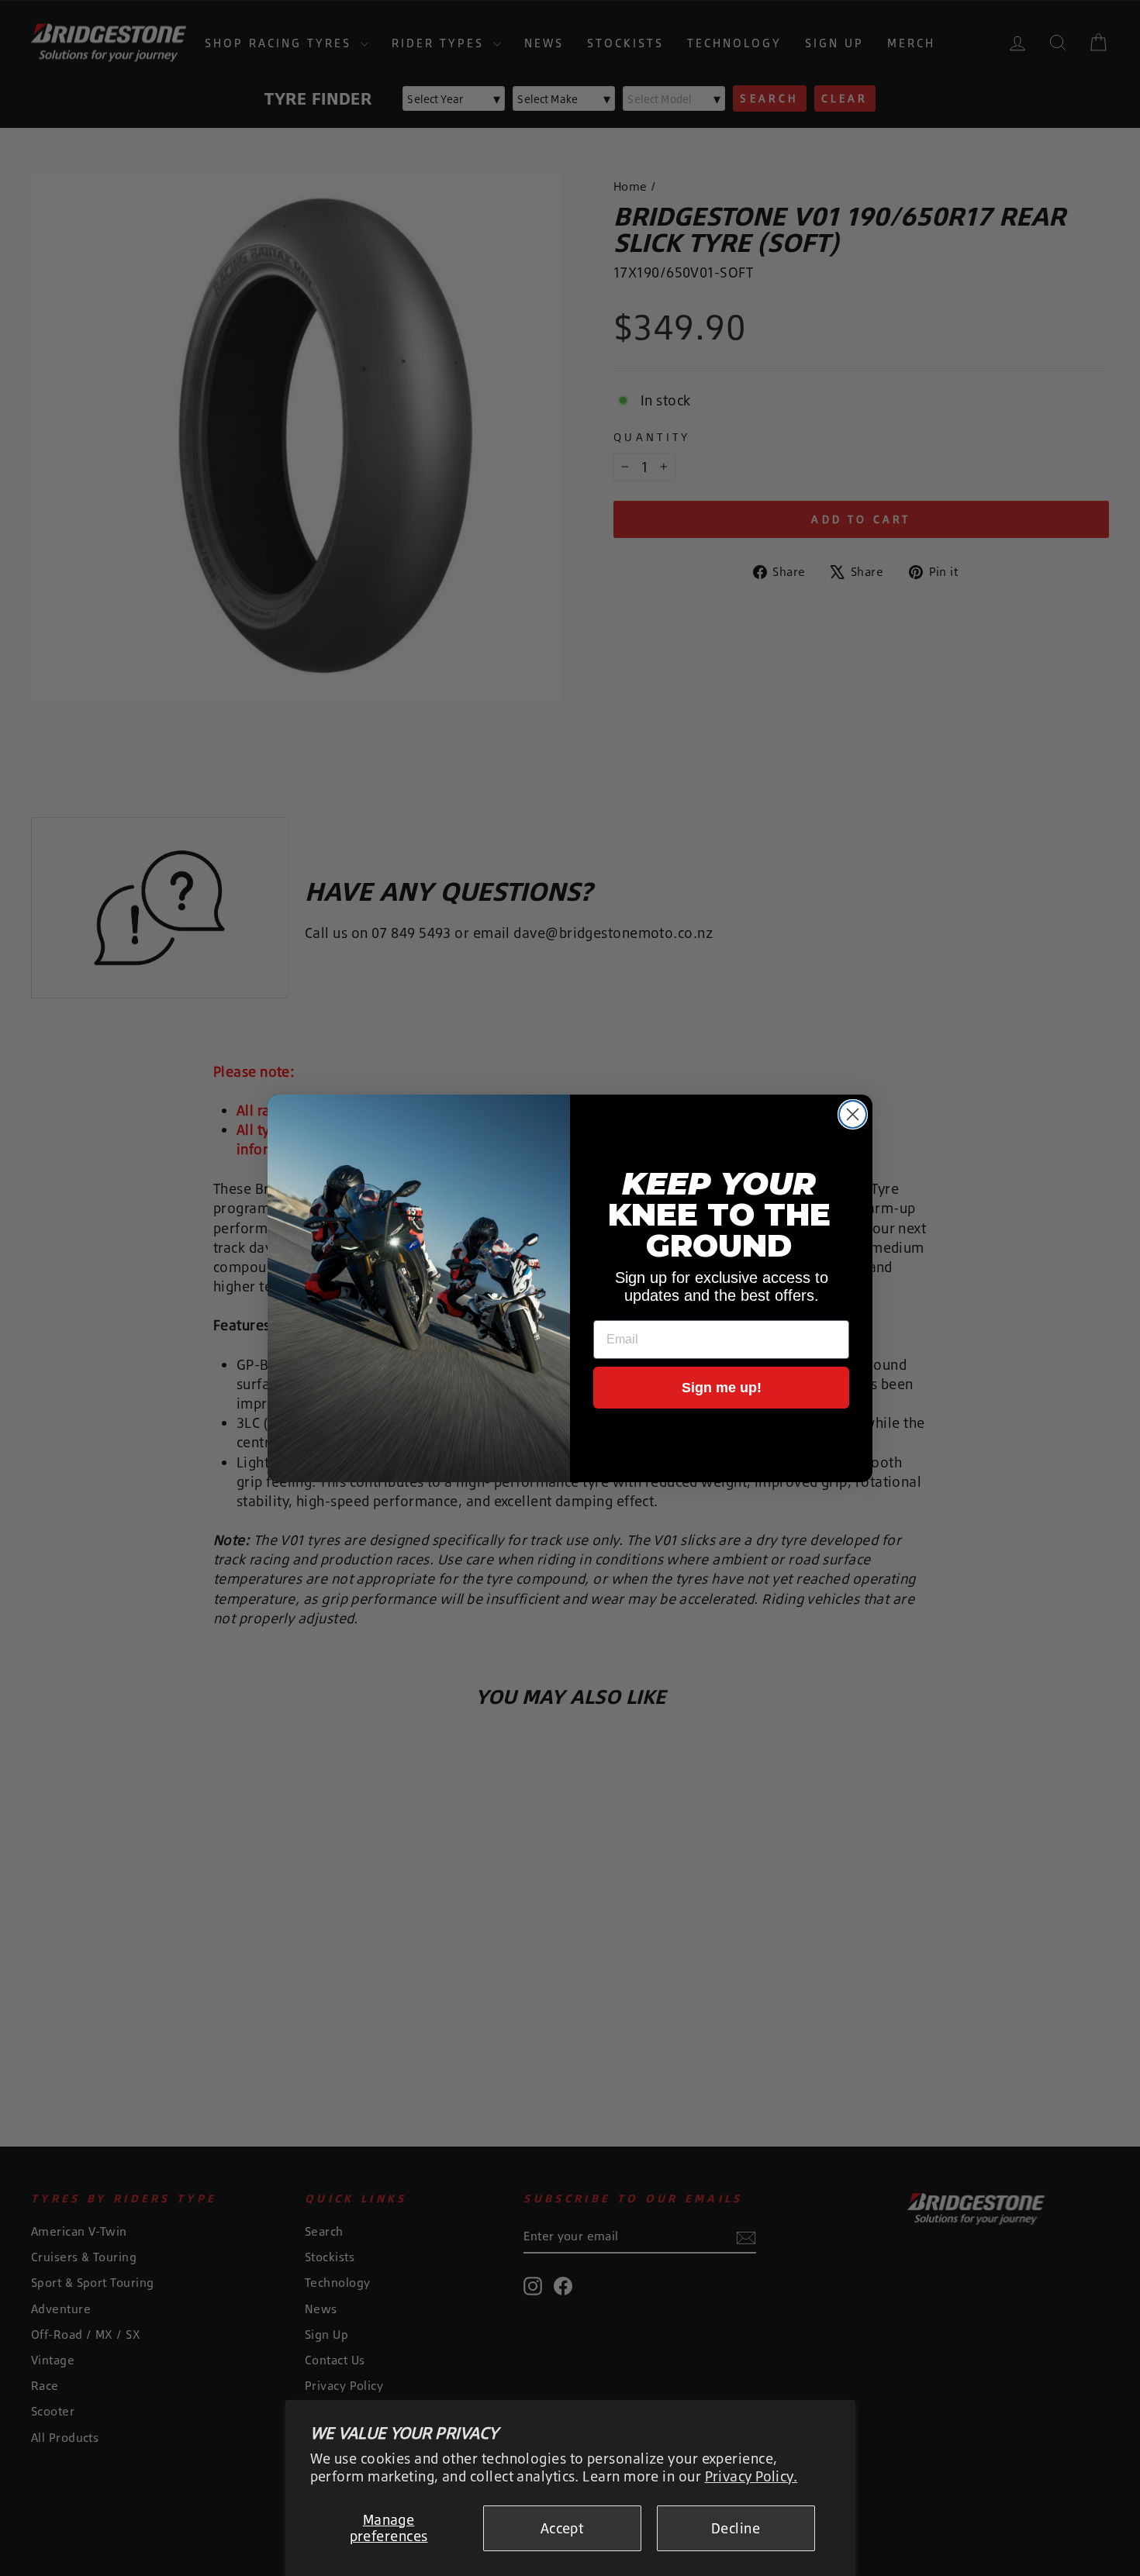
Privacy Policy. (751, 2476)
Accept (562, 2528)
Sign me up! (722, 1388)
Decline (736, 2528)
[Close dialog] (853, 1114)
